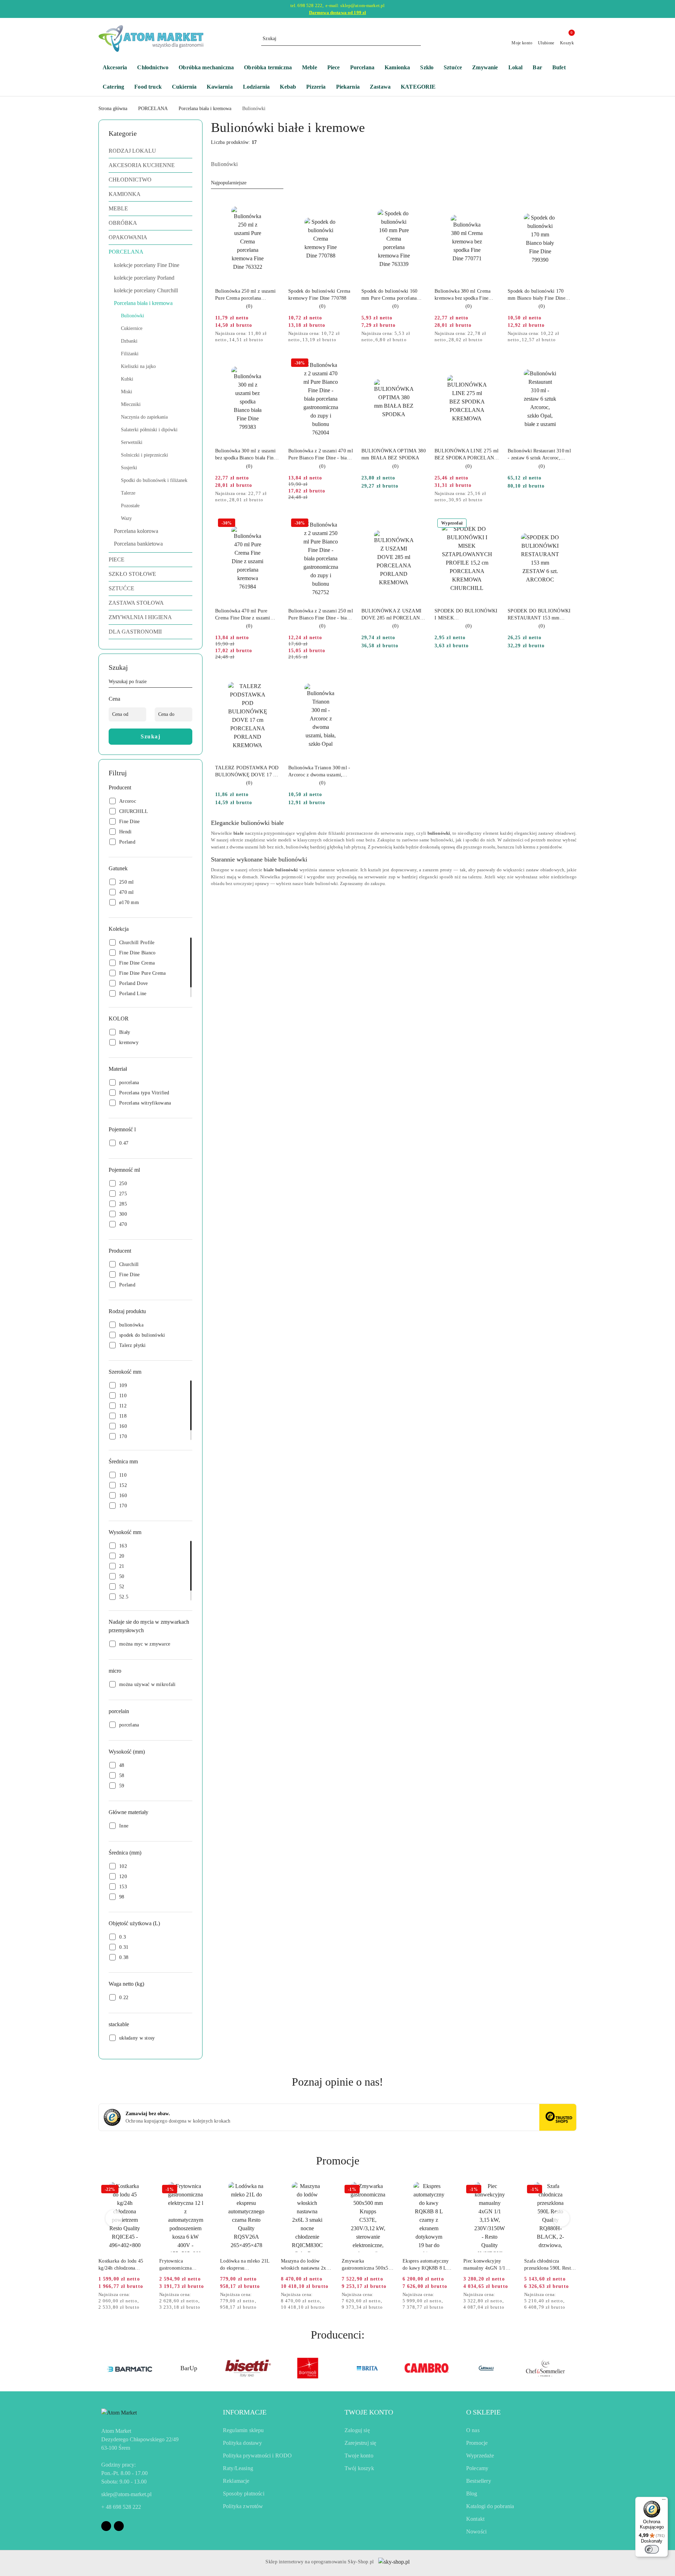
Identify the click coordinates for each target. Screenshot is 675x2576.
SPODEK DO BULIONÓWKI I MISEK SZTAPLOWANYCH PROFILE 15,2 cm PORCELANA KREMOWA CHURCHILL (466, 615)
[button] (422, 87)
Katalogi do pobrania (490, 2506)
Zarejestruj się (360, 2443)
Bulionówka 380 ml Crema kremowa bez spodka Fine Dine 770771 (462, 295)
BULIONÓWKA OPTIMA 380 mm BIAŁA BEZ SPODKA (394, 454)
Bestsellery (479, 2481)
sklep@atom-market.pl (126, 2494)
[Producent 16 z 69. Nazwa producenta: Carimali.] (427, 2368)
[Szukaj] (189, 683)
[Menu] (664, 2501)
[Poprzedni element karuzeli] (102, 2368)
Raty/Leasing (238, 2468)
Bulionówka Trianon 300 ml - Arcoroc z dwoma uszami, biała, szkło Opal (319, 772)
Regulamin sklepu (243, 2430)
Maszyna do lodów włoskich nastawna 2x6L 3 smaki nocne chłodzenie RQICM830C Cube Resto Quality (306, 2265)
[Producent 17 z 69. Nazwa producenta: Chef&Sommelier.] (486, 2368)
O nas (473, 2430)
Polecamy (477, 2468)
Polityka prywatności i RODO (257, 2456)
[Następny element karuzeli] (573, 2368)
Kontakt (475, 2519)
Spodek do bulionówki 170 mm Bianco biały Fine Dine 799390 (536, 295)
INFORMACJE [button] (245, 2412)
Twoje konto (359, 2456)
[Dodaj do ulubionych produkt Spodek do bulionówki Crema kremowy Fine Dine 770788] (345, 204)
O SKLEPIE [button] (483, 2412)
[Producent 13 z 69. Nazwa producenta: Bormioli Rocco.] (248, 2368)
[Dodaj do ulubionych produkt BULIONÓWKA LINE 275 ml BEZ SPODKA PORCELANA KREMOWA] (491, 364)
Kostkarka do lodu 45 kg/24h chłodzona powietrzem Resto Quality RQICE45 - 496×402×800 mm (121, 2265)
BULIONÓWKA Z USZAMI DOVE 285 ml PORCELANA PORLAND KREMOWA (392, 615)
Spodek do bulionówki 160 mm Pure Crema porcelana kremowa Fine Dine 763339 (390, 295)
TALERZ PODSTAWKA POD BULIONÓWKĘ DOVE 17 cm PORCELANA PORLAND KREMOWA (247, 772)
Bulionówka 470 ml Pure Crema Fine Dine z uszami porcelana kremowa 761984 (244, 615)
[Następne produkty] (561, 2218)
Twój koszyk (359, 2468)
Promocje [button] (338, 2161)
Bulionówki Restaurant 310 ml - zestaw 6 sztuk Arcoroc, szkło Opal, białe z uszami (539, 455)
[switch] (652, 2549)
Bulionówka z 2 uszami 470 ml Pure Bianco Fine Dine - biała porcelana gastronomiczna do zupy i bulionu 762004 (321, 455)
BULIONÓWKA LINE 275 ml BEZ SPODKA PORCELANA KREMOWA (467, 455)
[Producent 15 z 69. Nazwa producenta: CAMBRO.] (367, 2368)
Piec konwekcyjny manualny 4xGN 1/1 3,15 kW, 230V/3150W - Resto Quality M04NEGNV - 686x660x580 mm (489, 2265)
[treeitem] (150, 151)
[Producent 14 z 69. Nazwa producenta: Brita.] (308, 2368)
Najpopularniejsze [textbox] (229, 183)
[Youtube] (119, 2526)
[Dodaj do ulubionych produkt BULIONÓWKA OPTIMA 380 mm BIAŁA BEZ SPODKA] (418, 364)
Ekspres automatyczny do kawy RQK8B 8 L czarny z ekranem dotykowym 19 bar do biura (426, 2265)
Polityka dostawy (243, 2443)
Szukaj (150, 736)
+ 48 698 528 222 (121, 2507)
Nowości (476, 2532)
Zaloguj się (357, 2430)
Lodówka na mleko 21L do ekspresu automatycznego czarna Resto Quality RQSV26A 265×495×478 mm (246, 2265)
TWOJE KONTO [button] (369, 2412)
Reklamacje (236, 2481)
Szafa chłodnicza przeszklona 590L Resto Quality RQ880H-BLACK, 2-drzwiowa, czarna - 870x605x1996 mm (549, 2265)
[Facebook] (106, 2526)
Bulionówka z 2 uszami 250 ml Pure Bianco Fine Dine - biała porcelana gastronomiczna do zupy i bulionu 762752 (321, 615)
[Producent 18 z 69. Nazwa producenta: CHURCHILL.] (546, 2368)
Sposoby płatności (244, 2494)
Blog (472, 2494)
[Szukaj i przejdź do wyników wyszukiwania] (417, 39)
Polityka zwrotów (243, 2506)
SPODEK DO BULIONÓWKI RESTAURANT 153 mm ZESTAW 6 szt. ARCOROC (539, 615)
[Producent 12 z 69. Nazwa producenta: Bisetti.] (189, 2368)
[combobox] (247, 183)
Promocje (477, 2443)
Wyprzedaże (480, 2456)
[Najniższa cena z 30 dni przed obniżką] (278, 334)
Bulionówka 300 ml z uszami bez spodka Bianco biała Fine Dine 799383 (246, 455)
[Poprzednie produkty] (114, 2218)
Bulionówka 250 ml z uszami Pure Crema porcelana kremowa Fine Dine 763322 (245, 295)
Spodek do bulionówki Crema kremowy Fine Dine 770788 (319, 295)
